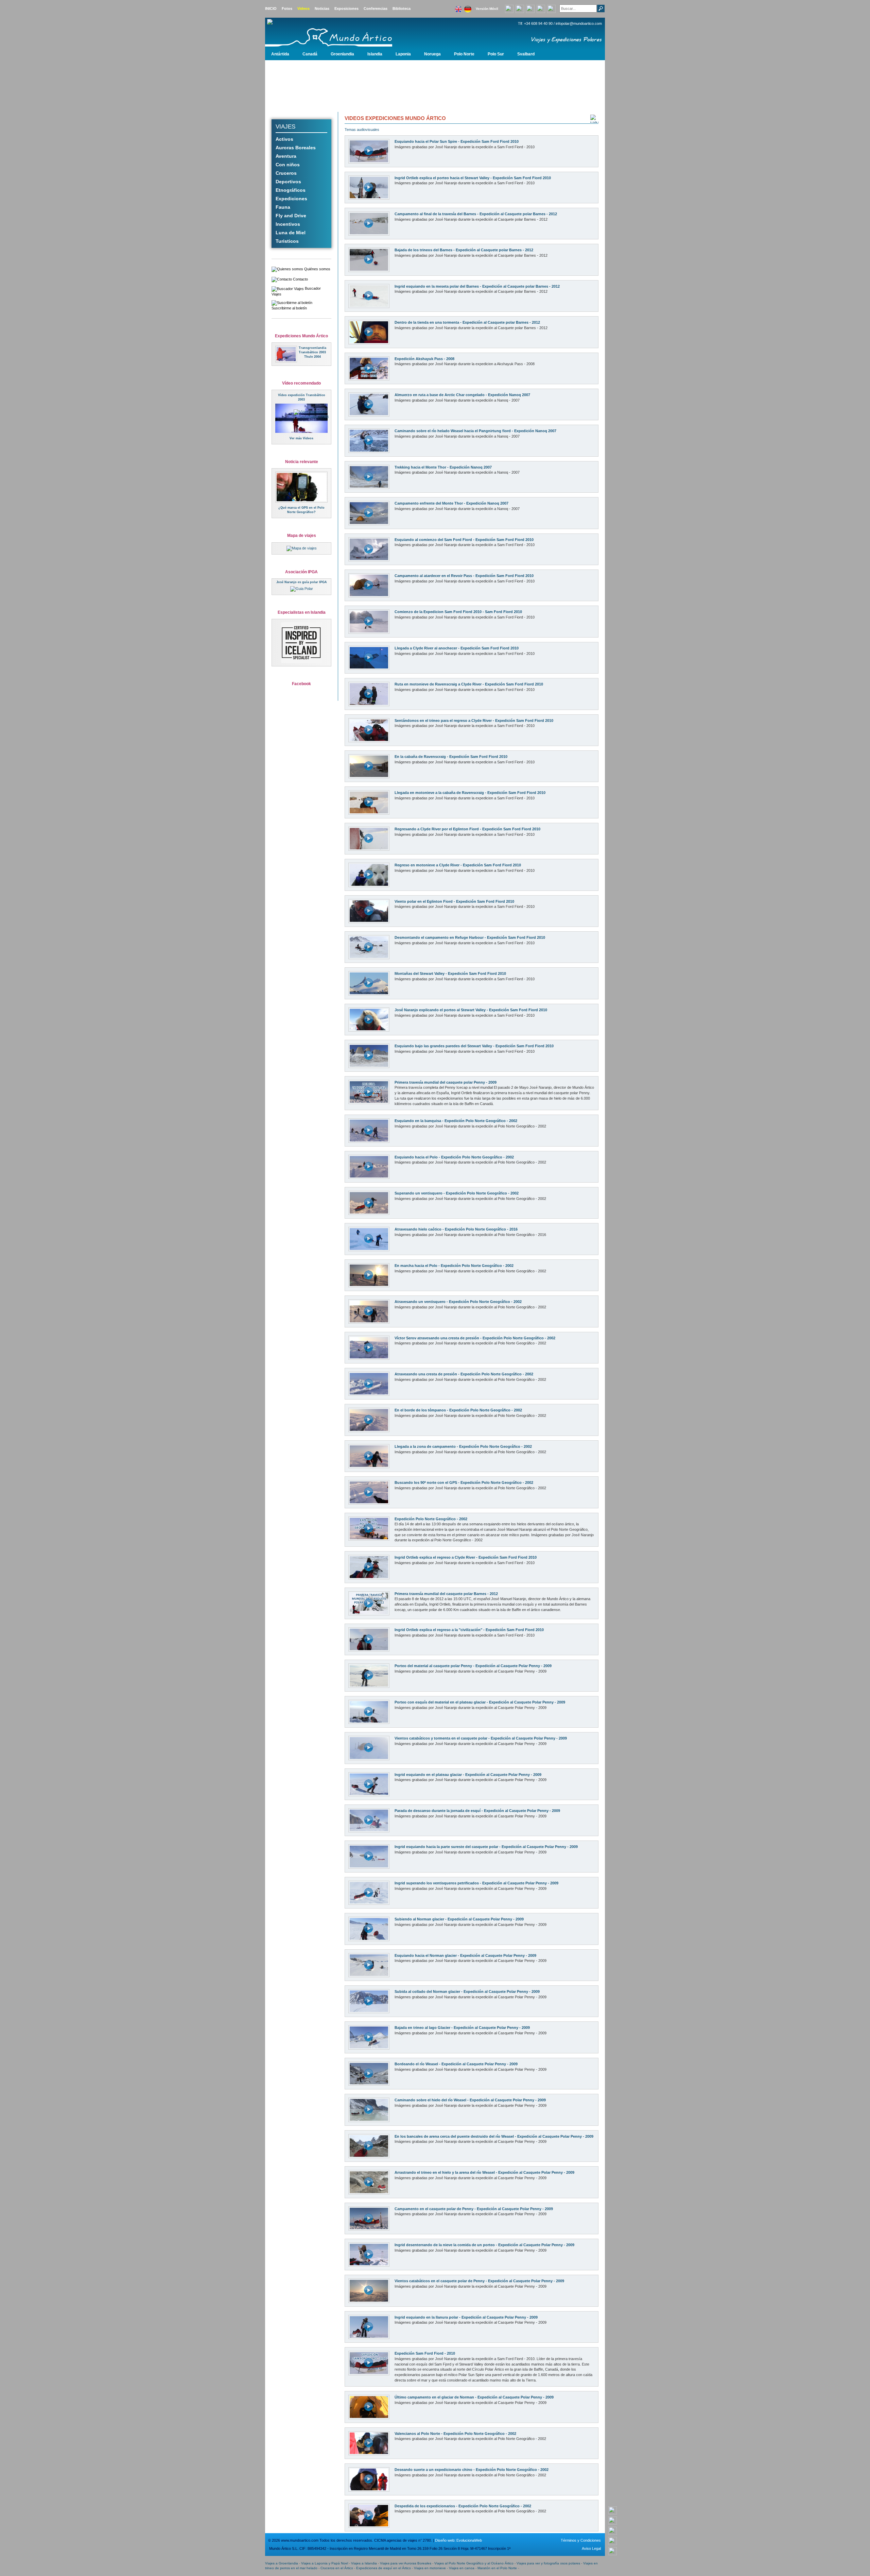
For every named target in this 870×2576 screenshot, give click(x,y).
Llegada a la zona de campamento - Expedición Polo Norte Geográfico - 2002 (463, 1446)
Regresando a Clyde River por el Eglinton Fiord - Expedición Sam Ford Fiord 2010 (467, 829)
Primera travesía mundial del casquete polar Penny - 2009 (446, 1082)
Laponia (403, 54)
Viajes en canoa (462, 2568)
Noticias (322, 9)
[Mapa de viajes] (302, 548)
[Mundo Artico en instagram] (541, 8)
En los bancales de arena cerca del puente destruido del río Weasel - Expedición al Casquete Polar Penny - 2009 (494, 2136)
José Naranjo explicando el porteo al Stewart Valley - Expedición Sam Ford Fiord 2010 (471, 1010)
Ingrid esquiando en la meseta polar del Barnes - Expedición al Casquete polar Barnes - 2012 (477, 286)
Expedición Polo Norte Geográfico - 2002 (431, 1519)
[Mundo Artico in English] (458, 7)
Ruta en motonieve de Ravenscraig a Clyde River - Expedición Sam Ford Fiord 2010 (469, 684)
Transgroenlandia (312, 348)
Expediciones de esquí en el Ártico (384, 2568)
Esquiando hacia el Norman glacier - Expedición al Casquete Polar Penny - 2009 (465, 1955)
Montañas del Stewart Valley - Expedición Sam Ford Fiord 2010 (450, 973)
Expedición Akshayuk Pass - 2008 (424, 359)
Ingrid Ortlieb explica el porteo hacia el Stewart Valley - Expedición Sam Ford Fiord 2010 (473, 178)
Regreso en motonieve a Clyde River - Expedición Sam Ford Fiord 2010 (458, 865)
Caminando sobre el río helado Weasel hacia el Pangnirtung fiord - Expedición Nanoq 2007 (475, 431)
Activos (284, 139)
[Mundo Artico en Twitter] (551, 8)
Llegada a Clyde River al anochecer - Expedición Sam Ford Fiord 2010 (457, 648)
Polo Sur (496, 54)
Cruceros (286, 173)
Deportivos (288, 182)
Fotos (287, 9)
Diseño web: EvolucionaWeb (458, 2540)
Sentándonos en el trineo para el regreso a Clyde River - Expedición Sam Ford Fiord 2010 (474, 721)
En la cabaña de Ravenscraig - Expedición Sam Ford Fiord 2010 (451, 757)
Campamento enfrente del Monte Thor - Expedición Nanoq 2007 (451, 503)
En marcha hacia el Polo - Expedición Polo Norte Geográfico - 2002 (454, 1266)
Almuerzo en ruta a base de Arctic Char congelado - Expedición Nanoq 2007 (462, 395)
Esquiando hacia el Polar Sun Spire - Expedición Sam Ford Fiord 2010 (457, 141)
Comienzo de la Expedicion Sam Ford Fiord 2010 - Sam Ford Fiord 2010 (458, 612)
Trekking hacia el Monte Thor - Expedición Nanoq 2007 (443, 467)
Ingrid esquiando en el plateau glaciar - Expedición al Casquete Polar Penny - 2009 (468, 1775)
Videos (303, 9)
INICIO (271, 9)
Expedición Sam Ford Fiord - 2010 (425, 2353)
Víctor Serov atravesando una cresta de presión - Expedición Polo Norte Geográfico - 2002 (475, 1338)
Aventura (286, 156)
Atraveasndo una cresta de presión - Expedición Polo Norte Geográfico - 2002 (464, 1374)
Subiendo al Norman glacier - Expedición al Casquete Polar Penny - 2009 (459, 1919)
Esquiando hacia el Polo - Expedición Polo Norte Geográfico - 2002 (454, 1157)
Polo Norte (464, 54)
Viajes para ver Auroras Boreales (406, 2563)
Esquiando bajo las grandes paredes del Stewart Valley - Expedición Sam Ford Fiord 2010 (474, 1046)
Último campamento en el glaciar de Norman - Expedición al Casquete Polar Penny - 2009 (474, 2397)
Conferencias (376, 9)
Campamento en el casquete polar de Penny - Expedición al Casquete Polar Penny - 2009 (474, 2209)
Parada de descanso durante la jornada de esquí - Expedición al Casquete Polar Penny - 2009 (477, 1811)
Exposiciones (346, 9)
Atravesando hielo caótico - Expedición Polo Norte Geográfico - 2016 (456, 1229)
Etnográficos (291, 190)
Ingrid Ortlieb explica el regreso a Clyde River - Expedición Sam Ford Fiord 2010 (466, 1557)
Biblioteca (402, 9)
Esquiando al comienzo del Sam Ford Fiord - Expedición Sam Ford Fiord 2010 (464, 540)
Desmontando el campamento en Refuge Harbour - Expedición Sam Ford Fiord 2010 (470, 937)
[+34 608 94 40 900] (509, 8)
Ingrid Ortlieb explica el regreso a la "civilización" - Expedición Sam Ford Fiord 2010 (469, 1630)
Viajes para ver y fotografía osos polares (548, 2563)
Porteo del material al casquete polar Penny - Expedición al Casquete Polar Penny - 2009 (473, 1666)
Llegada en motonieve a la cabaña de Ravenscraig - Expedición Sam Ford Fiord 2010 (470, 793)
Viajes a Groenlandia (282, 2563)
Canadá (310, 54)
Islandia (375, 54)
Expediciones (291, 199)
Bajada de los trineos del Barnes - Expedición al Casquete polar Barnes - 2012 (464, 250)
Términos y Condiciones (581, 2540)
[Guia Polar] (302, 589)
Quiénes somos (317, 269)
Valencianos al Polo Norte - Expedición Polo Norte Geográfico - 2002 (455, 2434)
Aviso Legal (591, 2548)
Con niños (288, 165)
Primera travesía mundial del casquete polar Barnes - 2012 (446, 1594)
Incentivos (288, 224)
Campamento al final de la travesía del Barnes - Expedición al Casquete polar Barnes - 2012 (476, 214)
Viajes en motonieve (430, 2568)
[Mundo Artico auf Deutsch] (468, 7)
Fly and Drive (291, 216)
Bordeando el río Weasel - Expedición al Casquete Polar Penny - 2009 (456, 2064)
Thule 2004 (312, 357)
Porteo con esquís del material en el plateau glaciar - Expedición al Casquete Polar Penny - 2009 (480, 1702)
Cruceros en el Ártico (337, 2568)
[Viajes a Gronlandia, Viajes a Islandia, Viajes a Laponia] (342, 33)
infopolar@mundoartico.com (579, 23)
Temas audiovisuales (362, 130)
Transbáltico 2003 (312, 352)
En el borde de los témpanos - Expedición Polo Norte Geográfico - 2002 (458, 1410)
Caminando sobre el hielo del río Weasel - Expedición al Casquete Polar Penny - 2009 (470, 2100)
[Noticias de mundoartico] (301, 487)
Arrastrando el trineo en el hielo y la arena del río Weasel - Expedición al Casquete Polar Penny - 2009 (484, 2172)
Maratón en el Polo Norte (497, 2568)
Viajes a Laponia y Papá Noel (325, 2563)
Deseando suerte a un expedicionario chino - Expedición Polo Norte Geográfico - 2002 (472, 2470)
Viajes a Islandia (364, 2563)
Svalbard (526, 54)
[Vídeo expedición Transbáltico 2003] (316, 414)
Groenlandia (342, 54)
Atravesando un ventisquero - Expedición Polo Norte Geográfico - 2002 (458, 1302)
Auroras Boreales (296, 148)
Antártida (280, 54)
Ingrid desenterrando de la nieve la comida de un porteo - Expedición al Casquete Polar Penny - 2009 (484, 2245)
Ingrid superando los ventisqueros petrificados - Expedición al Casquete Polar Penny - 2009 (476, 1883)
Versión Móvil (487, 9)
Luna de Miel (291, 233)
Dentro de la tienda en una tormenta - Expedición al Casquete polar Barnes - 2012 (467, 322)
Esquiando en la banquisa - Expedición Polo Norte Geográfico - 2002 (456, 1121)
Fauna (283, 207)
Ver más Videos (301, 438)
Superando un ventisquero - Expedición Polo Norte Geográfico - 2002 (457, 1193)
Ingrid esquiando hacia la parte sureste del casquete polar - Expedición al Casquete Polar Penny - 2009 (486, 1847)
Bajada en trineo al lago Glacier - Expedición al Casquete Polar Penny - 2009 (462, 2028)
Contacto (300, 279)
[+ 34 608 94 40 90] (613, 2510)
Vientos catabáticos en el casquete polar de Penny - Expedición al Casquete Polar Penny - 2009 (479, 2281)
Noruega (432, 54)
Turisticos (287, 241)
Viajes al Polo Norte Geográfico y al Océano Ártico (474, 2563)
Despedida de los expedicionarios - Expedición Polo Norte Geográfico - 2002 (463, 2506)
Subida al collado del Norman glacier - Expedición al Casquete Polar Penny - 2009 (467, 1992)
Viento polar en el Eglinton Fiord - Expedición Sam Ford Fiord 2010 (454, 901)
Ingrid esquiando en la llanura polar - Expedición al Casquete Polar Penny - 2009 (466, 2317)
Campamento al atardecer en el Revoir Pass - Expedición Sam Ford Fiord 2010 (464, 576)
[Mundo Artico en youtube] (520, 8)
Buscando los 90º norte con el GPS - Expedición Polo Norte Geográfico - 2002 (464, 1482)
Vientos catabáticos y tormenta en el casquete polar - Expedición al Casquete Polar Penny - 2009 (481, 1738)
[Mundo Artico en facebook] (530, 8)
